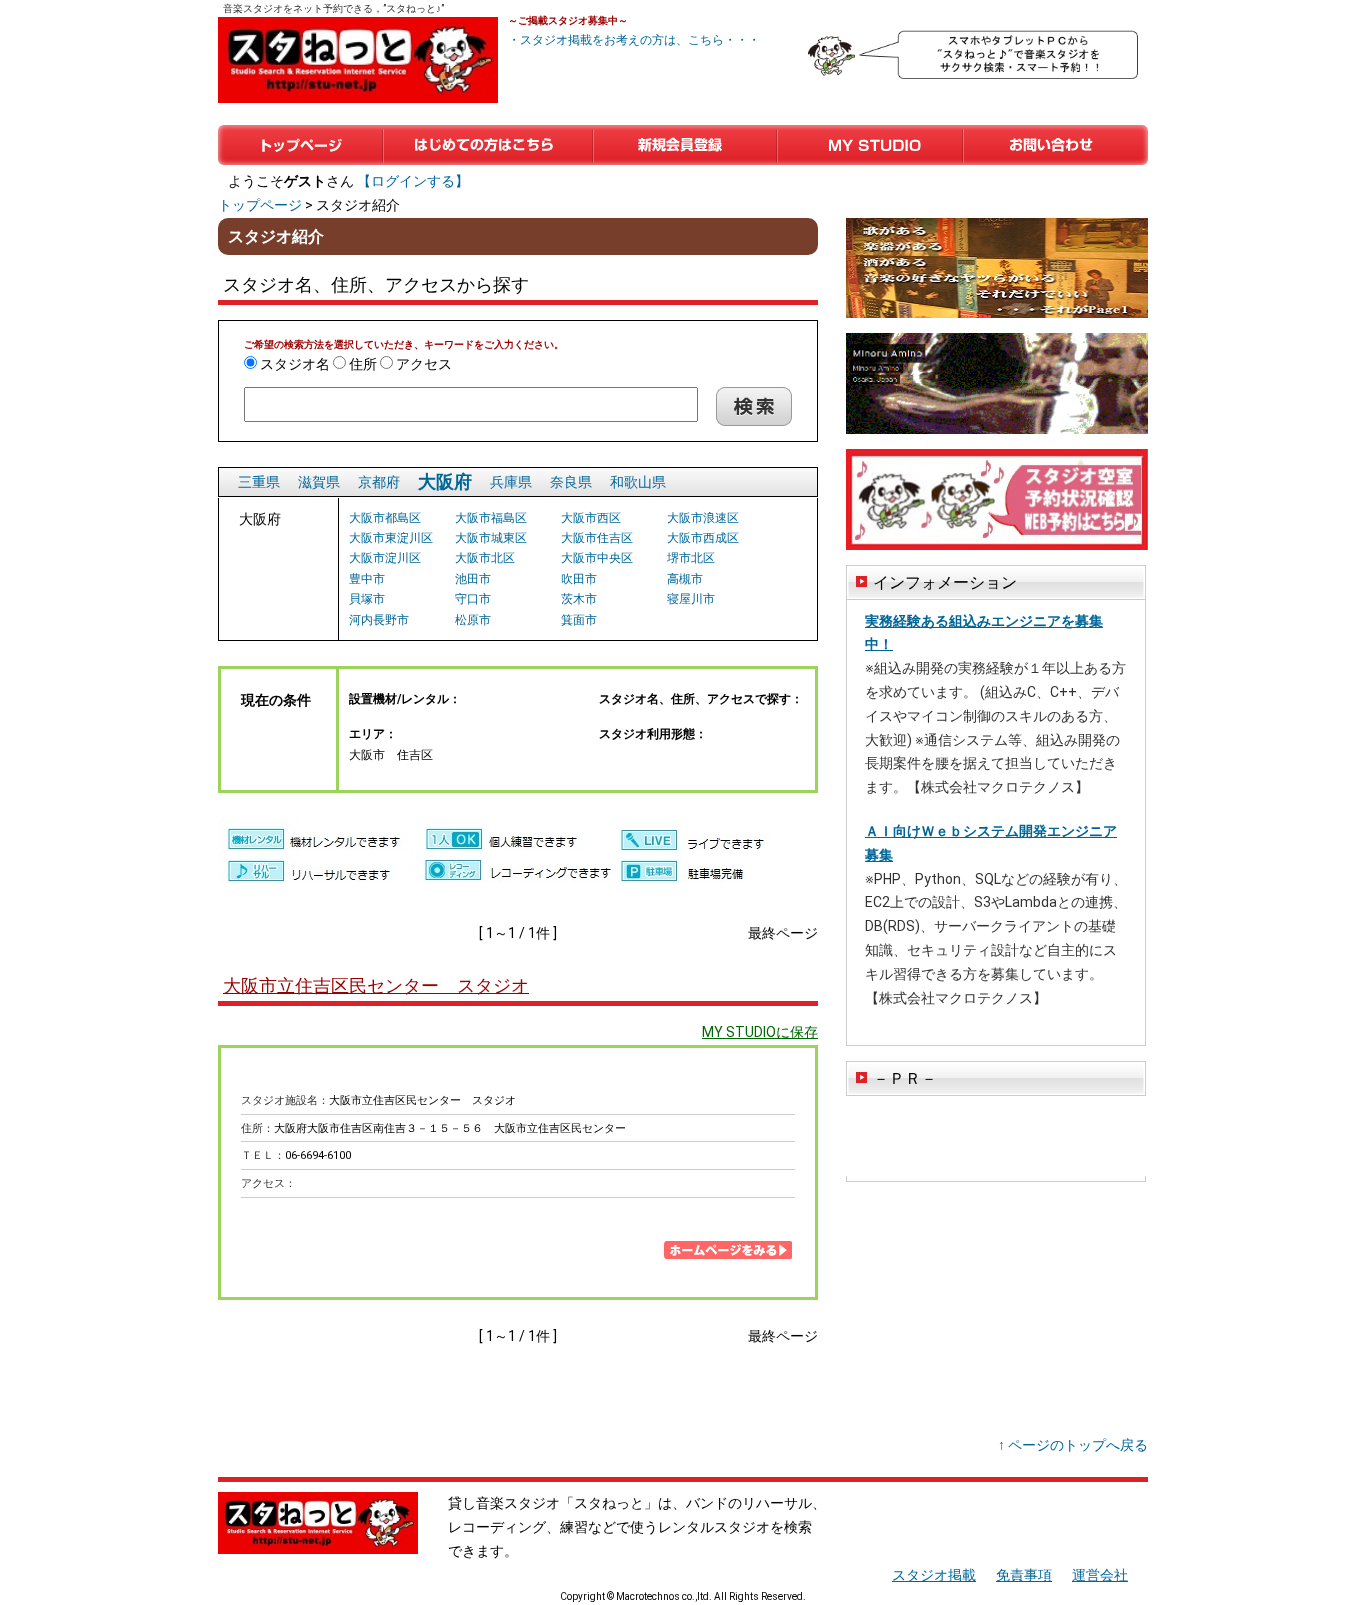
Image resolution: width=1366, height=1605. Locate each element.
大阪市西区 (591, 518)
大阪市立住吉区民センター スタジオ (376, 985)
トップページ (300, 145)
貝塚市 (367, 599)
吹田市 (579, 579)
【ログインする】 (413, 181)
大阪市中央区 (597, 558)
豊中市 (367, 579)
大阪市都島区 (385, 518)
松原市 (473, 620)
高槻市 (685, 579)
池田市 (473, 579)
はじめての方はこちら (488, 145)
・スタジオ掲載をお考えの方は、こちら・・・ (634, 40)
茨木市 (579, 599)
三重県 (259, 482)
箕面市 (579, 620)
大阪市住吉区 (597, 538)
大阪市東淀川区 (391, 538)
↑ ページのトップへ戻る (1073, 1445)
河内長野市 (379, 620)
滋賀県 (319, 482)
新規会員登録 (685, 145)
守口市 (473, 599)
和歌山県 (638, 482)
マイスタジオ (870, 145)
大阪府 (445, 481)
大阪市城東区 (491, 538)
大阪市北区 (485, 558)
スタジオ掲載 (934, 1575)
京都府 (379, 482)
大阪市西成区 (703, 538)
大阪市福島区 (491, 518)
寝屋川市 (691, 599)
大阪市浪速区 (703, 518)
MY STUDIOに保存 (760, 1032)
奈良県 (571, 482)
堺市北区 (691, 558)
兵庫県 (511, 482)
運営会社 (1100, 1575)
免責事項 (1024, 1575)
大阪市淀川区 (385, 558)
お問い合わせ (1055, 145)
